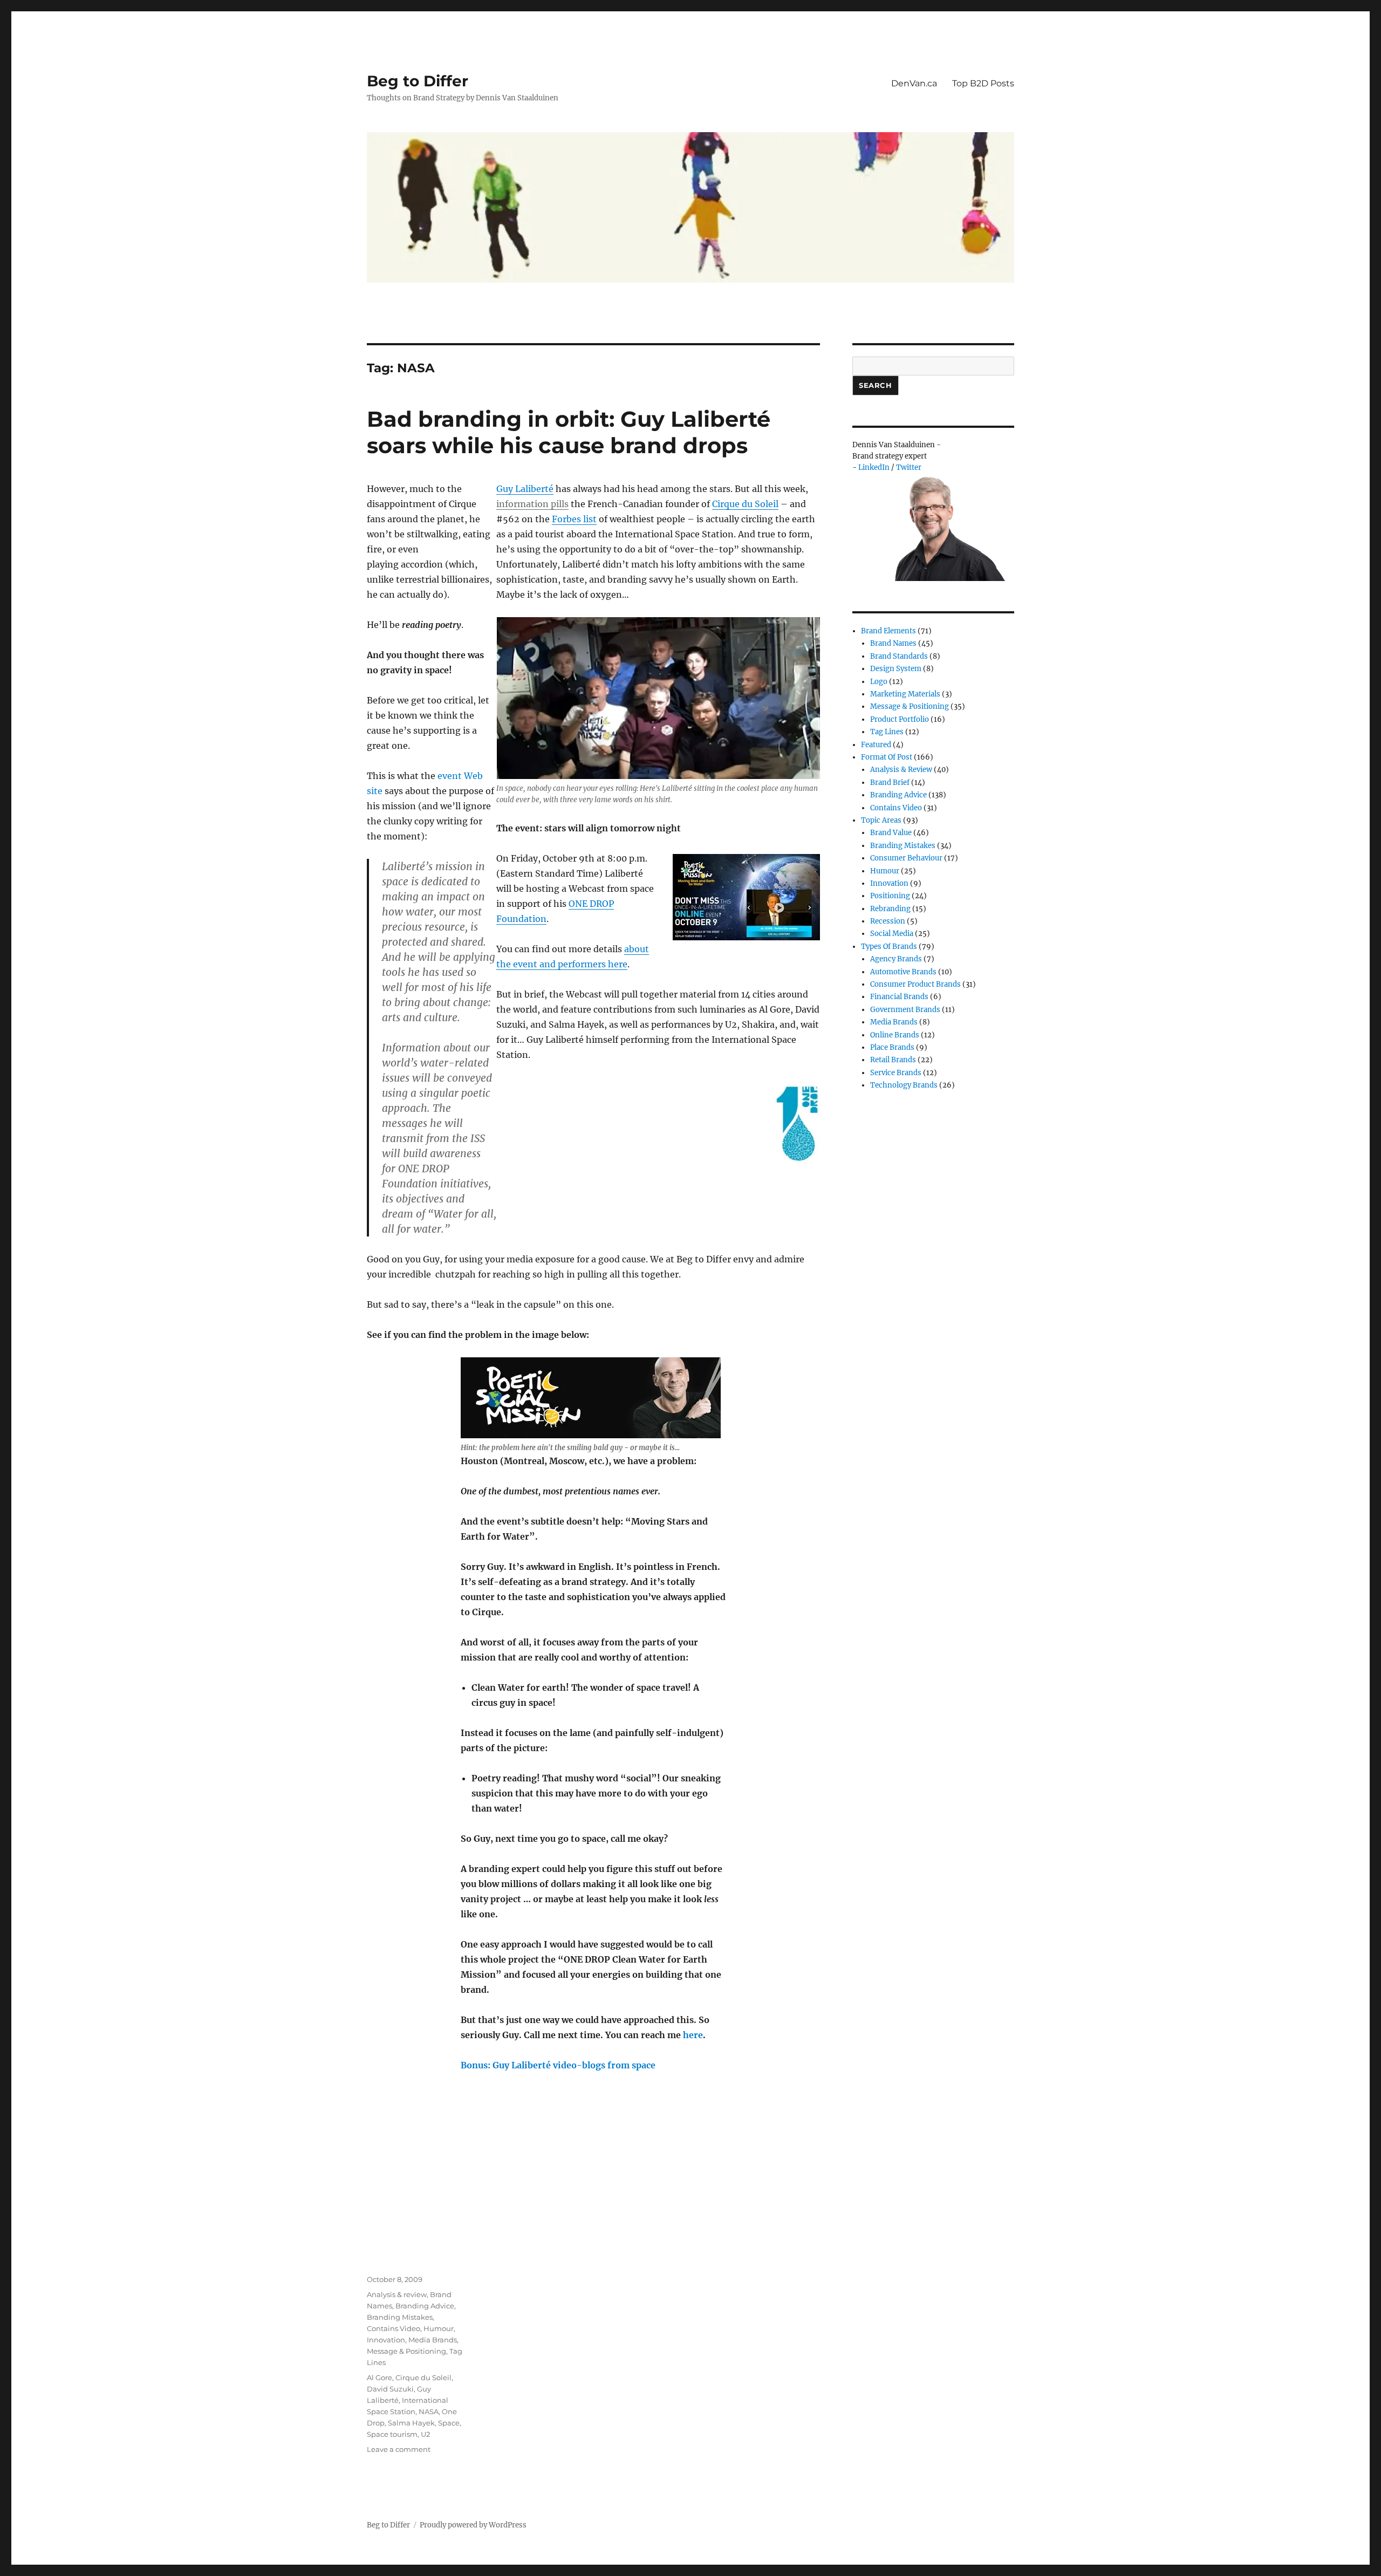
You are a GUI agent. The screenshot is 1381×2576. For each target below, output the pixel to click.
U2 (425, 2434)
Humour (439, 2328)
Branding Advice (425, 2306)
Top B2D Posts (983, 83)
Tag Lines (887, 732)
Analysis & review (397, 2294)
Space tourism (392, 2434)
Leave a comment (399, 2449)
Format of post (887, 757)
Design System (896, 669)
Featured (876, 745)
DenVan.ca (914, 83)
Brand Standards (899, 656)
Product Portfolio (900, 719)
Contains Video (394, 2328)
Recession (888, 921)
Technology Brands (904, 1085)
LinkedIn (874, 467)
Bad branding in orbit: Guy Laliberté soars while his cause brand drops (569, 432)
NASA (429, 2411)
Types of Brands (889, 947)
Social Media (892, 934)
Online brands (895, 1035)
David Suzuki (390, 2389)
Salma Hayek (411, 2423)
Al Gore (380, 2377)
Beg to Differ (418, 81)
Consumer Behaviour (906, 858)
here (693, 2035)
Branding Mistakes (400, 2317)
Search (876, 385)
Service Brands (896, 1073)
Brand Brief (890, 783)
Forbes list (574, 519)
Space (449, 2423)
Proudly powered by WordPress (473, 2525)
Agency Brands (896, 959)
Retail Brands (893, 1060)
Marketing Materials (905, 694)
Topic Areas (881, 820)
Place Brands (892, 1047)
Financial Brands (899, 997)
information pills (532, 504)
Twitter (909, 467)
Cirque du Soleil (745, 504)
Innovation (386, 2340)
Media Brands (433, 2340)
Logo (879, 682)
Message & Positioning (406, 2351)
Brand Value (891, 833)
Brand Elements (888, 631)
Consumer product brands (915, 984)
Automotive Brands (903, 972)
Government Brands (905, 1010)
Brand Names (893, 643)
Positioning (890, 896)
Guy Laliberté (525, 489)
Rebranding (890, 909)
